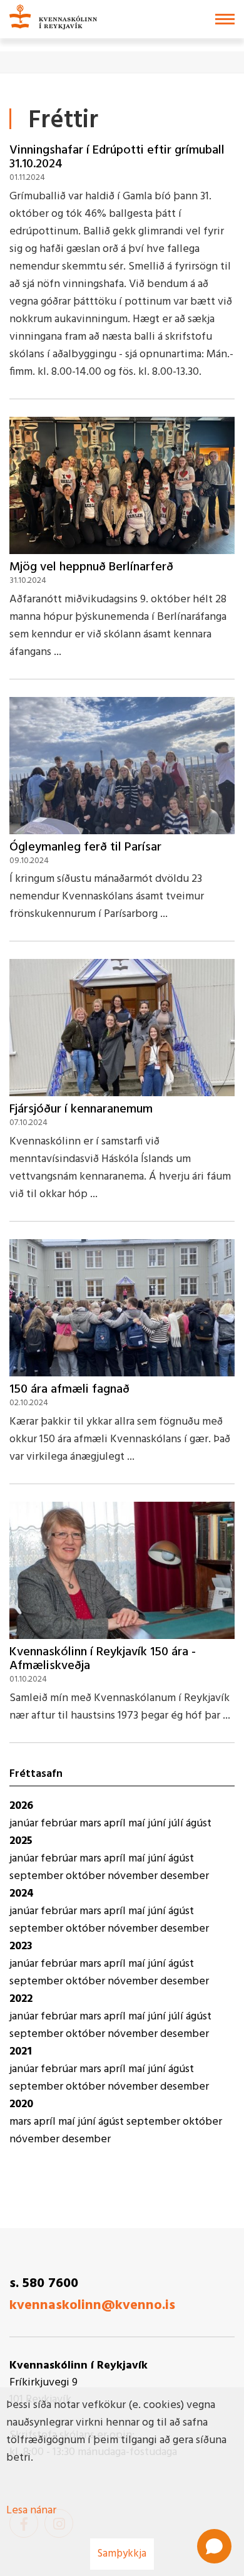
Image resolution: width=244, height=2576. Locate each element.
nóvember (134, 1876)
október (87, 1876)
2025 (21, 1841)
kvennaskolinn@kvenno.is (92, 2306)
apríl (116, 1824)
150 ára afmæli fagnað (69, 1390)
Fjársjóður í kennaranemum (81, 1109)
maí (138, 1824)
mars (92, 1824)
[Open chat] (214, 2546)
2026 (21, 1806)
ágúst (199, 1824)
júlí (177, 1824)
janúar (25, 1824)
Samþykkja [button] (122, 2554)
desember (185, 1876)
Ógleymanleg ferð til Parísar (85, 847)
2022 (21, 1999)
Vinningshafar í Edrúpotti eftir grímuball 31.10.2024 (117, 157)
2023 (21, 1946)
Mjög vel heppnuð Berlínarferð (91, 567)
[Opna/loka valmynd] (225, 19)
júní (158, 1824)
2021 (21, 2052)
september (38, 1876)
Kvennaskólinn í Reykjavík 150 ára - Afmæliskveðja (103, 1659)
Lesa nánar (31, 2511)
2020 (21, 2104)
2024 (22, 1894)
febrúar (60, 1824)
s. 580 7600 (44, 2284)
